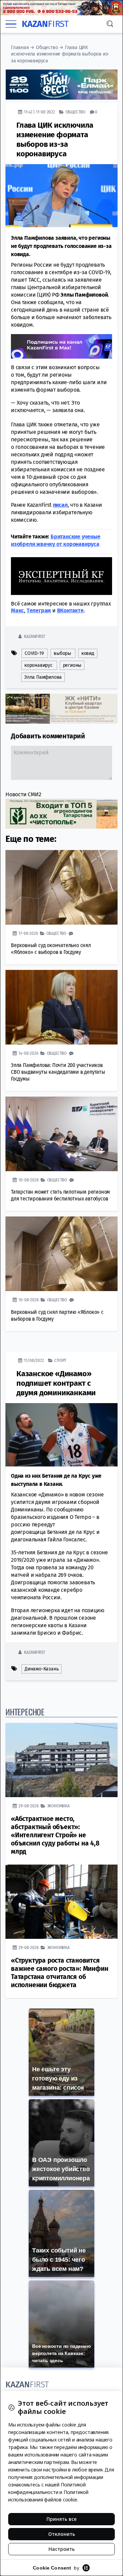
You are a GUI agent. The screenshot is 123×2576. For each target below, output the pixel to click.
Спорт (60, 1360)
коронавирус (38, 665)
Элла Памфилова (43, 677)
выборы (62, 653)
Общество (47, 48)
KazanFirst (34, 636)
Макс (17, 610)
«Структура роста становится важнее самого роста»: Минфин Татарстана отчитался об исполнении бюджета (59, 1973)
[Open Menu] (11, 24)
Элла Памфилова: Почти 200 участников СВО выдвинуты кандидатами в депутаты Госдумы (58, 1072)
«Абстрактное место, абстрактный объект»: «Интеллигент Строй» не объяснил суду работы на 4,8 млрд (55, 1835)
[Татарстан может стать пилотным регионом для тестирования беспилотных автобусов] (61, 1134)
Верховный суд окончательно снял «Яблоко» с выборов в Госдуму (51, 949)
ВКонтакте (70, 610)
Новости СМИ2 (23, 794)
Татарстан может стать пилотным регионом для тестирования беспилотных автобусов (60, 1195)
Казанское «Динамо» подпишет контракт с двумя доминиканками (56, 1383)
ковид (88, 653)
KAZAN (45, 24)
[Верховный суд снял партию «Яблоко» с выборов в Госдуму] (61, 1254)
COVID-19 (34, 653)
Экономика (58, 1806)
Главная (20, 48)
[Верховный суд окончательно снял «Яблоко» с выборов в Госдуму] (61, 887)
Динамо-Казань (42, 1669)
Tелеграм (39, 610)
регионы (72, 665)
